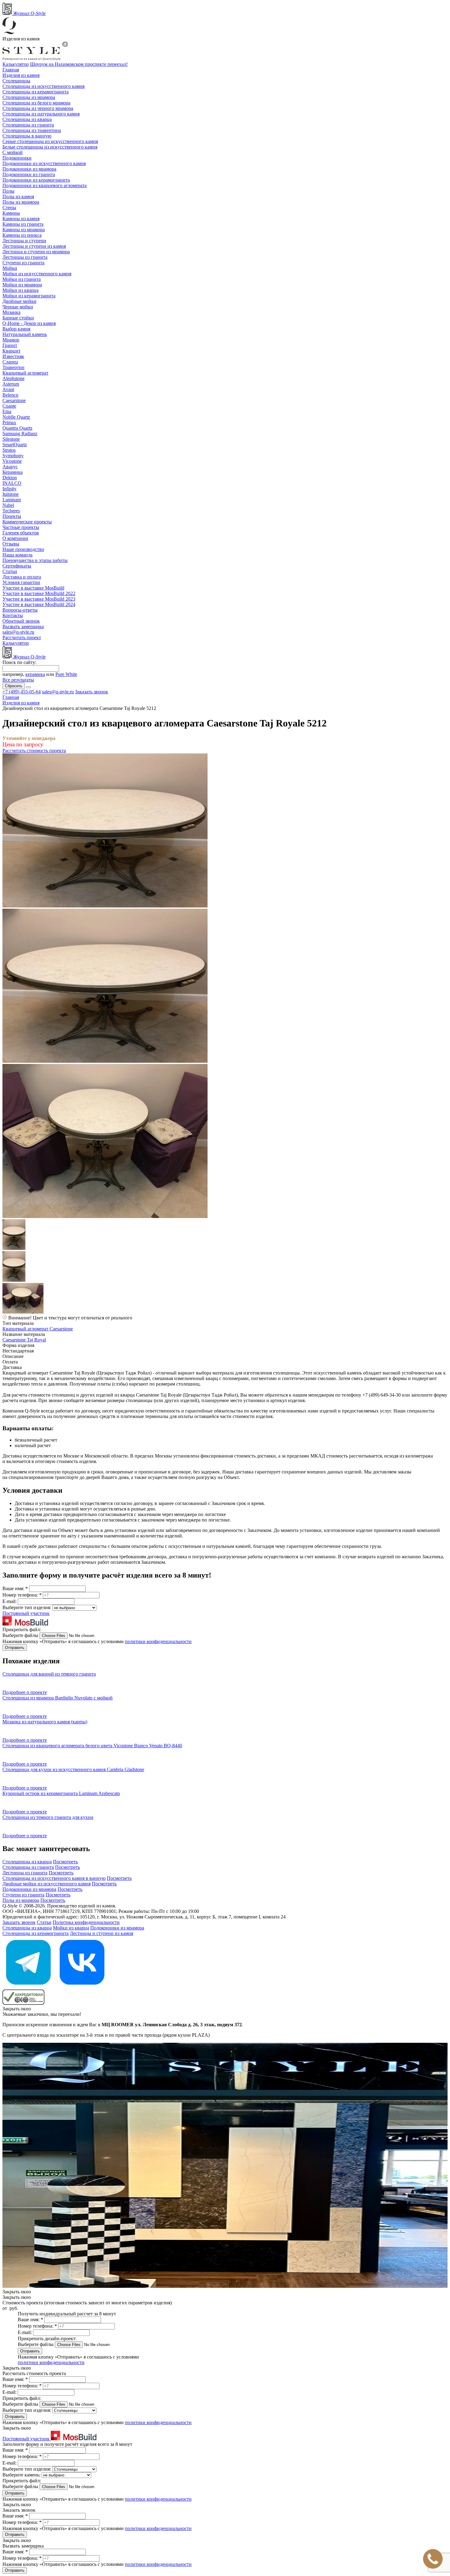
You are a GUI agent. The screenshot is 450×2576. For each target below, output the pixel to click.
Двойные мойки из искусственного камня (47, 1884)
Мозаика (11, 312)
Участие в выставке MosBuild (33, 588)
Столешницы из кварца (27, 119)
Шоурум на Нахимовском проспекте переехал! (79, 64)
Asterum (11, 384)
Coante (9, 406)
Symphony (13, 456)
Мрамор (11, 340)
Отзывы (11, 544)
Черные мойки (18, 307)
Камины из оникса (22, 235)
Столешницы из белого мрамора (36, 103)
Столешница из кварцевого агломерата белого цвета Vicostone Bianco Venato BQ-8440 (92, 1746)
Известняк (13, 356)
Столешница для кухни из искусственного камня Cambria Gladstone (73, 1769)
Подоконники (17, 158)
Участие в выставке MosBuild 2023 (39, 599)
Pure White (66, 674)
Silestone (11, 439)
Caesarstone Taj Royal (24, 1340)
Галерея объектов (21, 533)
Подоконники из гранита (29, 174)
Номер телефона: (22, 1595)
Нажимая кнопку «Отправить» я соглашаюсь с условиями (97, 1641)
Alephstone (13, 378)
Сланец (10, 362)
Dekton (10, 478)
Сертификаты (17, 566)
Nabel (8, 505)
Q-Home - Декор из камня (29, 323)
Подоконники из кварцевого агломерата (45, 185)
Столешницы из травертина (32, 130)
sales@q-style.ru (18, 632)
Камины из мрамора (24, 230)
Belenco (10, 395)
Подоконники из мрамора (29, 169)
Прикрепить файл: (22, 1629)
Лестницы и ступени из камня (34, 246)
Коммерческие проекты (27, 522)
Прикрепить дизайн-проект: (47, 2338)
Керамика (13, 472)
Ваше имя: (15, 1588)
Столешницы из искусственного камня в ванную (54, 1878)
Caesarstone (14, 400)
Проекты (12, 516)
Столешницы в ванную (27, 136)
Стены (9, 207)
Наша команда (17, 555)
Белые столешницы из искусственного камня (50, 147)
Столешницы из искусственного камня (43, 86)
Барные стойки (18, 318)
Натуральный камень (25, 334)
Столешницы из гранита (28, 125)
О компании (15, 538)
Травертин (13, 367)
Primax (9, 422)
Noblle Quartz (16, 417)
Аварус (10, 467)
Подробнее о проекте (25, 1692)
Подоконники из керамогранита (36, 180)
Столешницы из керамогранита (36, 92)
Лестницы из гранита (25, 257)
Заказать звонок (92, 692)
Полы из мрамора (21, 202)
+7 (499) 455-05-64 (22, 692)
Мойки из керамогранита (29, 296)
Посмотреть (65, 1862)
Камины (11, 213)
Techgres (11, 511)
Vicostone (12, 461)
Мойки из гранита (22, 279)
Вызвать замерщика (23, 626)
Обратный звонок (21, 621)
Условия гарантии (21, 582)
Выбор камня (16, 329)
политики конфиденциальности (158, 1641)
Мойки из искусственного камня (37, 274)
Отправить (15, 1648)
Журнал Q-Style (29, 13)
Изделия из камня (21, 75)
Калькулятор (16, 64)
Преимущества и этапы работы (35, 560)
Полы (8, 191)
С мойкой (13, 152)
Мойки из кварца (21, 290)
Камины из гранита (23, 224)
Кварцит (11, 351)
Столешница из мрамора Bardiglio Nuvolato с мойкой (58, 1698)
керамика (35, 674)
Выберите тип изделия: (27, 1607)
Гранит (10, 345)
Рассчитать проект (22, 637)
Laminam (12, 500)
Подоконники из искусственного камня (44, 163)
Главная (11, 70)
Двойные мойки (19, 301)
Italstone (11, 494)
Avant (8, 389)
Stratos (9, 450)
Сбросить (14, 686)
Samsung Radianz (20, 434)
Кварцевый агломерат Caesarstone (38, 1329)
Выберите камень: (22, 2475)
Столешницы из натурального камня (41, 114)
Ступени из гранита (23, 263)
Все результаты (18, 680)
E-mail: (10, 1601)
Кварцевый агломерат (25, 373)
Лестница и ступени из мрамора (36, 252)
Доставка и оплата (22, 577)
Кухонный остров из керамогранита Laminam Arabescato (61, 1793)
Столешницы (16, 81)
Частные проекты (21, 527)
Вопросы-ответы (20, 610)
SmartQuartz (15, 445)
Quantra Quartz (17, 428)
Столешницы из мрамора (29, 97)
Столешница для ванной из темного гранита (49, 1674)
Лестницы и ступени (24, 241)
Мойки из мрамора (22, 285)
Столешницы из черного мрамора (38, 108)
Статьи (10, 571)
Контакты (13, 615)
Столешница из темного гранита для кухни (48, 1817)
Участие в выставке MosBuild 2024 (39, 604)
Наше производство (23, 549)
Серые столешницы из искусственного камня (50, 141)
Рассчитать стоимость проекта (34, 751)
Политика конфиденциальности (86, 1922)
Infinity (9, 489)
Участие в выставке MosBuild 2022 (39, 593)
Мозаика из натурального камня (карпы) (45, 1722)
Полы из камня (18, 196)
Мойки (10, 268)
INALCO (12, 483)
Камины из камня (21, 219)
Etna (7, 411)
